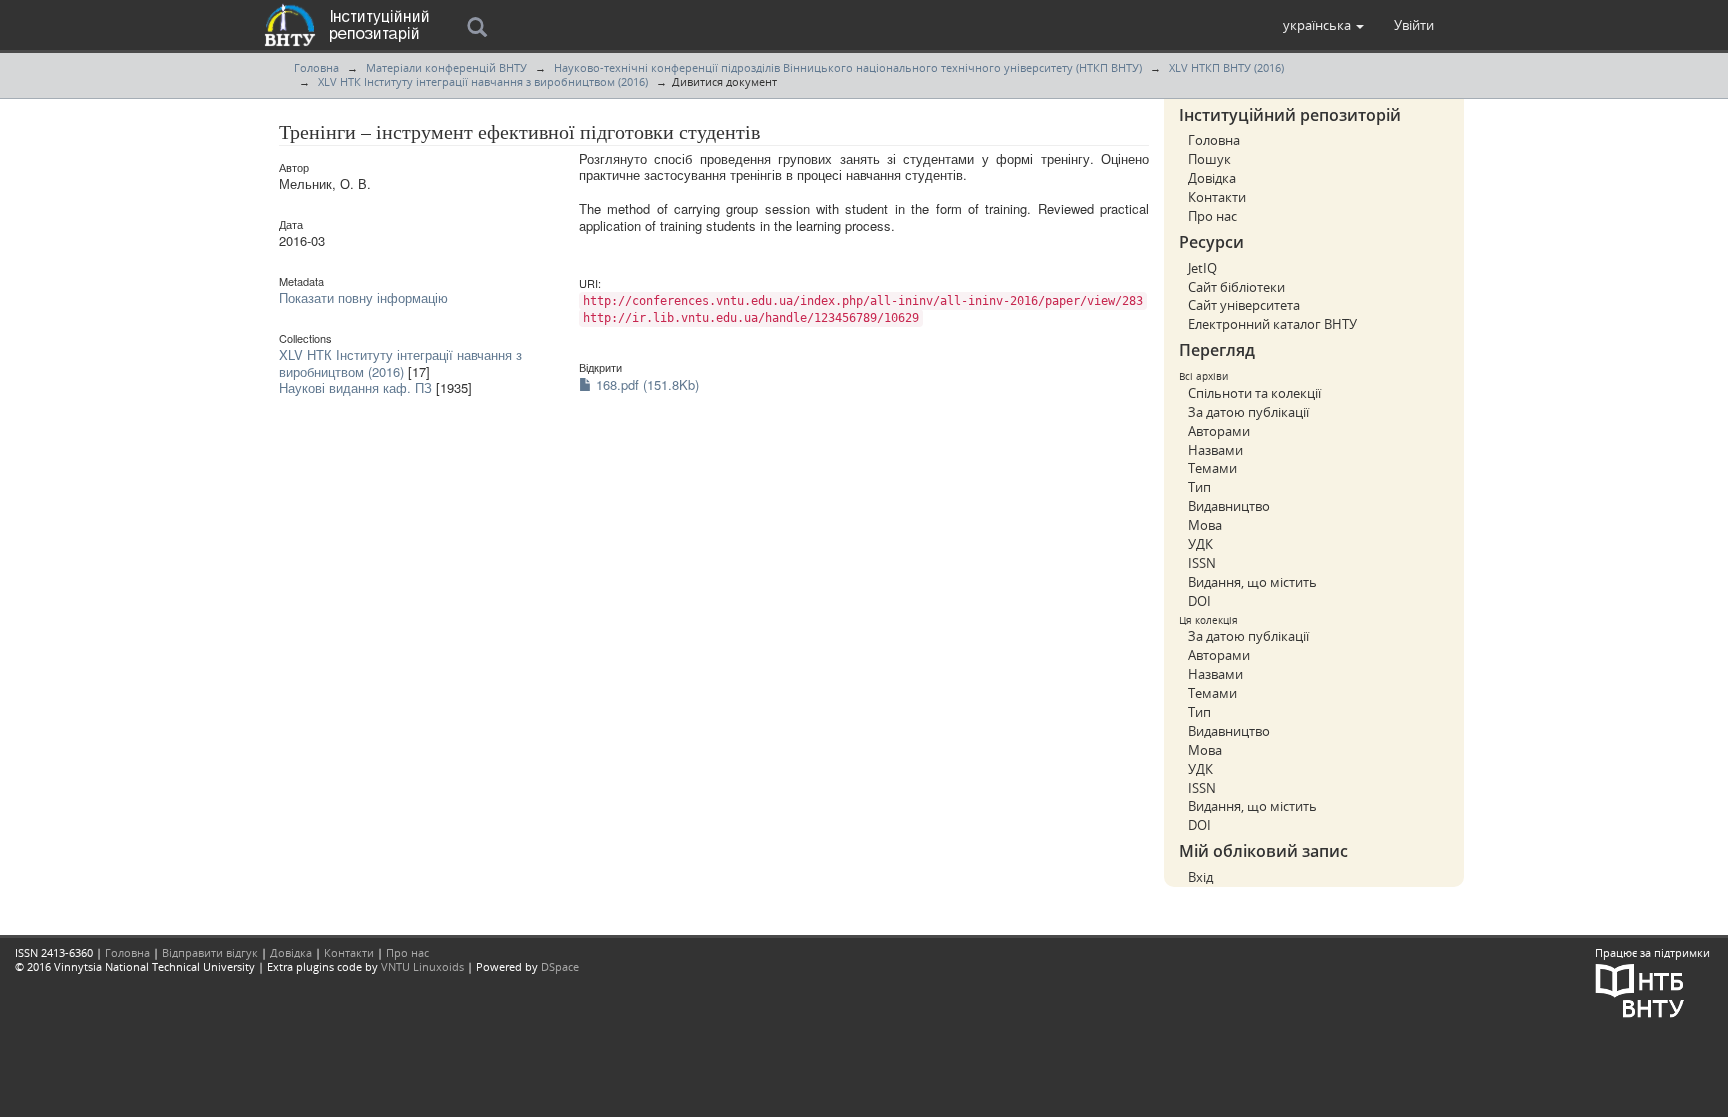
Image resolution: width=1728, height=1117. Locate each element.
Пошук (1209, 159)
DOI (1199, 601)
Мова (1205, 525)
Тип (1199, 487)
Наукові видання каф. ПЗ (355, 387)
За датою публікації (1248, 412)
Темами (1212, 468)
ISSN (1202, 563)
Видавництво (1229, 506)
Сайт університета (1244, 305)
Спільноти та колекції (1254, 393)
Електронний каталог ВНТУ (1272, 324)
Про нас (1212, 216)
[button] (1323, 25)
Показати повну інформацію (363, 297)
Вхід (1200, 877)
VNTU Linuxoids (422, 966)
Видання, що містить (1252, 582)
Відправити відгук (210, 952)
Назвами (1215, 450)
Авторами (1219, 431)
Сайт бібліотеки (1236, 287)
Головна (316, 67)
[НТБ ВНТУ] (1640, 989)
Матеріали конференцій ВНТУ (446, 67)
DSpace (560, 966)
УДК (1200, 544)
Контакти (1217, 197)
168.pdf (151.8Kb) (645, 384)
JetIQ (1202, 268)
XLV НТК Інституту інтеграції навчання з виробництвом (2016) (483, 81)
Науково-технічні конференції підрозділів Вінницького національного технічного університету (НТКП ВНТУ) (848, 67)
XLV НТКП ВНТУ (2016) (1226, 67)
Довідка (1212, 178)
